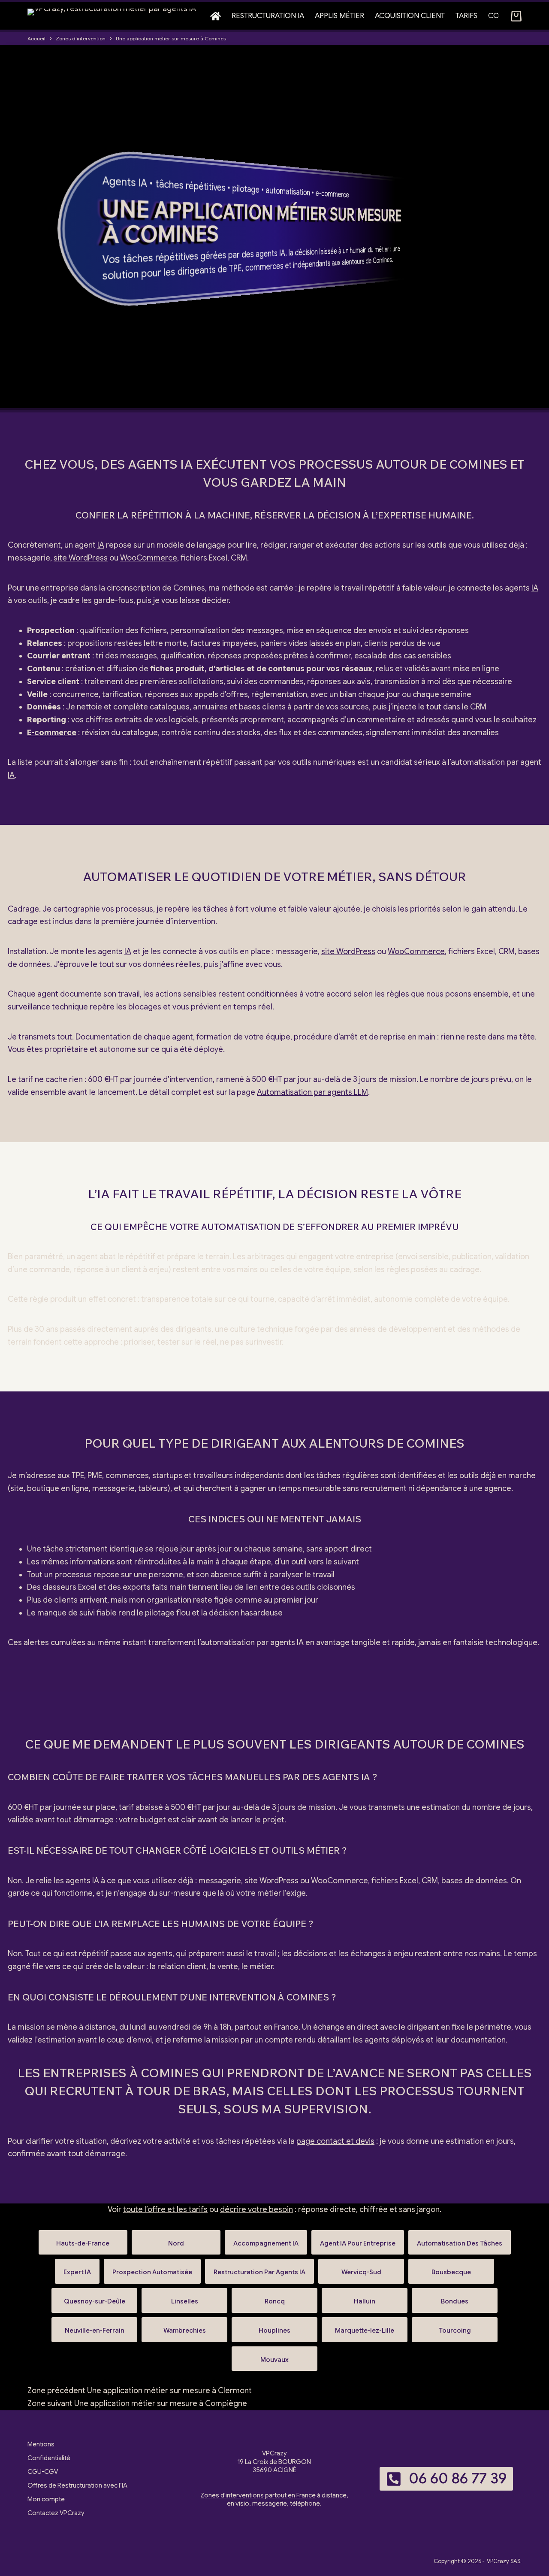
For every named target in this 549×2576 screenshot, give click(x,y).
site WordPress (81, 558)
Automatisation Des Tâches (460, 2240)
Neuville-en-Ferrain (94, 2327)
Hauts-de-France (83, 2240)
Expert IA (77, 2268)
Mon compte (46, 2499)
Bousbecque (451, 2268)
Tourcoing (455, 2327)
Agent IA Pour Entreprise (358, 2240)
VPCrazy (498, 2561)
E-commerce (52, 733)
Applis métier (339, 16)
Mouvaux (274, 2356)
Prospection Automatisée (152, 2268)
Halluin (365, 2298)
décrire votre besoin (256, 2209)
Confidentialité (49, 2458)
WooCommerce (149, 558)
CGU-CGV (43, 2472)
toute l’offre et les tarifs (165, 2209)
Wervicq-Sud (361, 2268)
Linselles (184, 2298)
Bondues (455, 2298)
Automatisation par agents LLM (312, 1092)
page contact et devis (335, 2141)
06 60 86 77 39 (458, 2478)
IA (142, 183)
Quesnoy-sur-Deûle (94, 2298)
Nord (176, 2240)
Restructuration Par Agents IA (259, 2268)
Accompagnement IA (266, 2240)
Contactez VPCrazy (56, 2513)
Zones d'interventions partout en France (258, 2495)
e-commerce (332, 194)
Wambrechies (184, 2327)
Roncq (274, 2298)
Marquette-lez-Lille (365, 2327)
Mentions (41, 2444)
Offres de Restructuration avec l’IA (77, 2485)
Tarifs (466, 16)
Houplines (274, 2327)
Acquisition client (410, 16)
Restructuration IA (268, 16)
